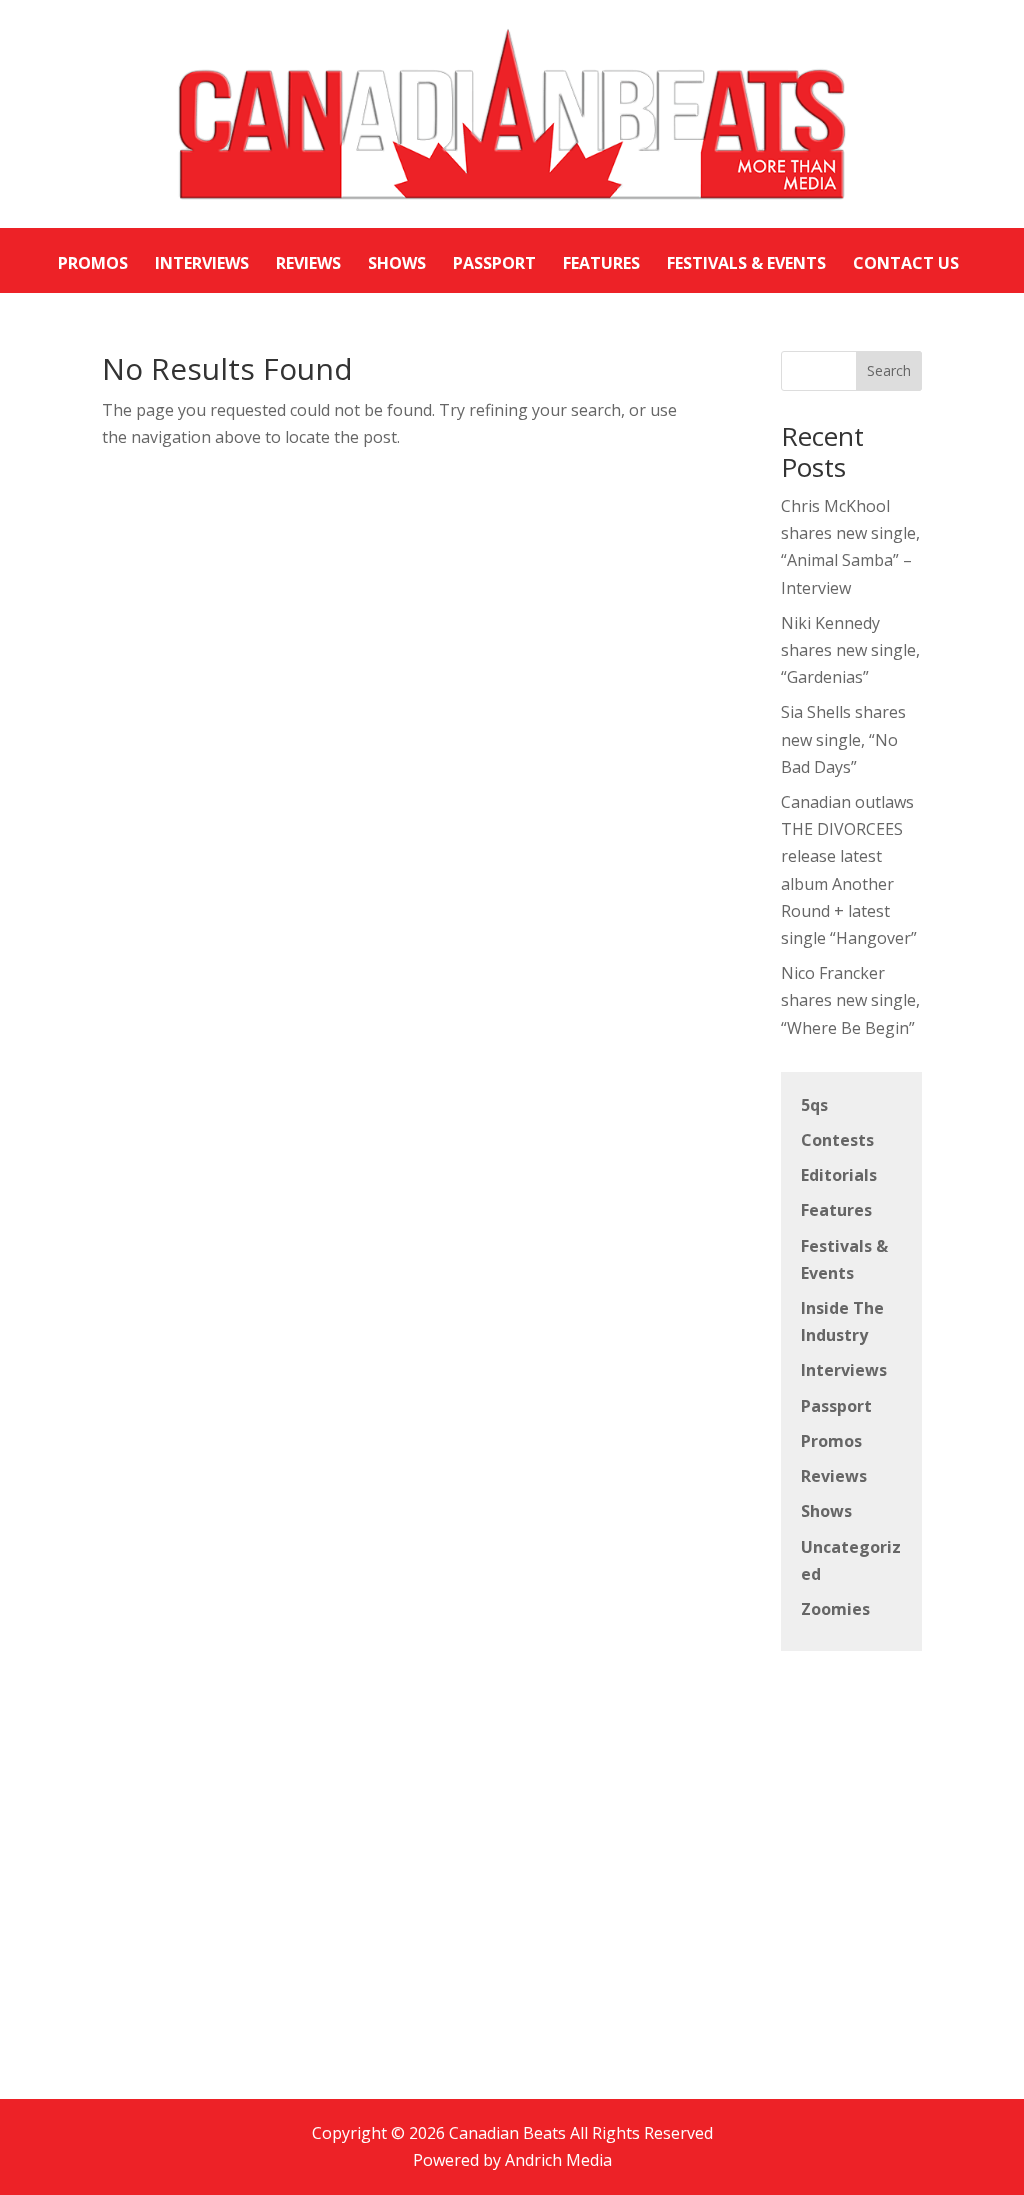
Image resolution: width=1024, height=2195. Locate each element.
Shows (826, 1511)
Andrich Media (558, 2160)
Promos (831, 1441)
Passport (836, 1406)
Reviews (834, 1476)
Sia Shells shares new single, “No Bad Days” (843, 739)
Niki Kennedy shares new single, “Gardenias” (850, 650)
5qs (814, 1105)
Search (889, 370)
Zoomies (835, 1609)
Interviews (844, 1370)
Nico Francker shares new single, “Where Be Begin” (850, 1000)
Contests (837, 1140)
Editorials (839, 1175)
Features (836, 1210)
